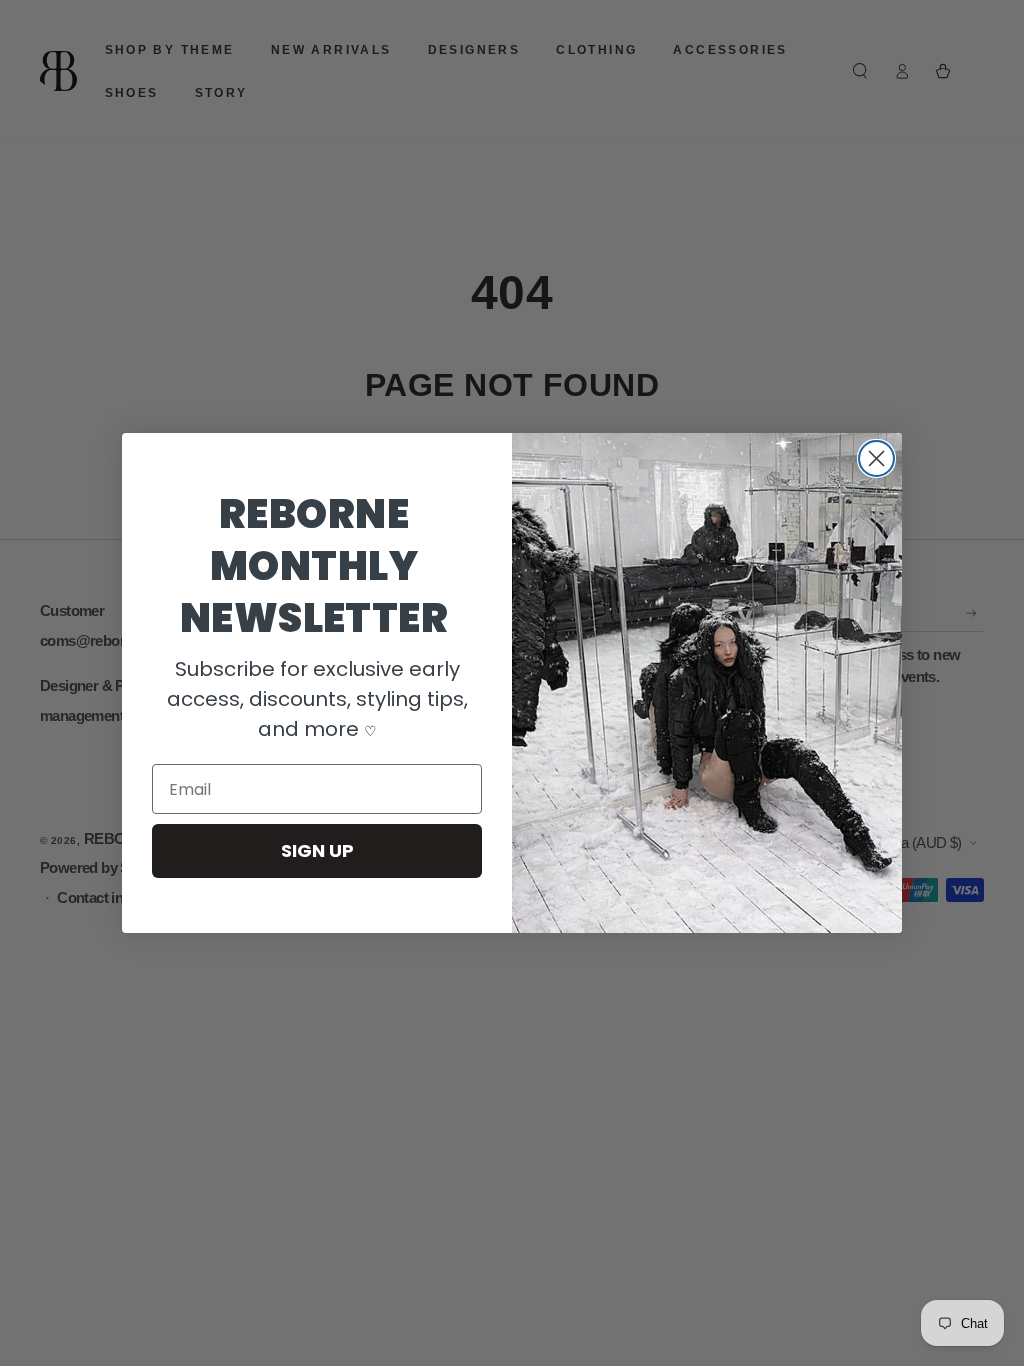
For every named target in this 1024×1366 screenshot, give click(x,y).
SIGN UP (317, 850)
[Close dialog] (876, 458)
